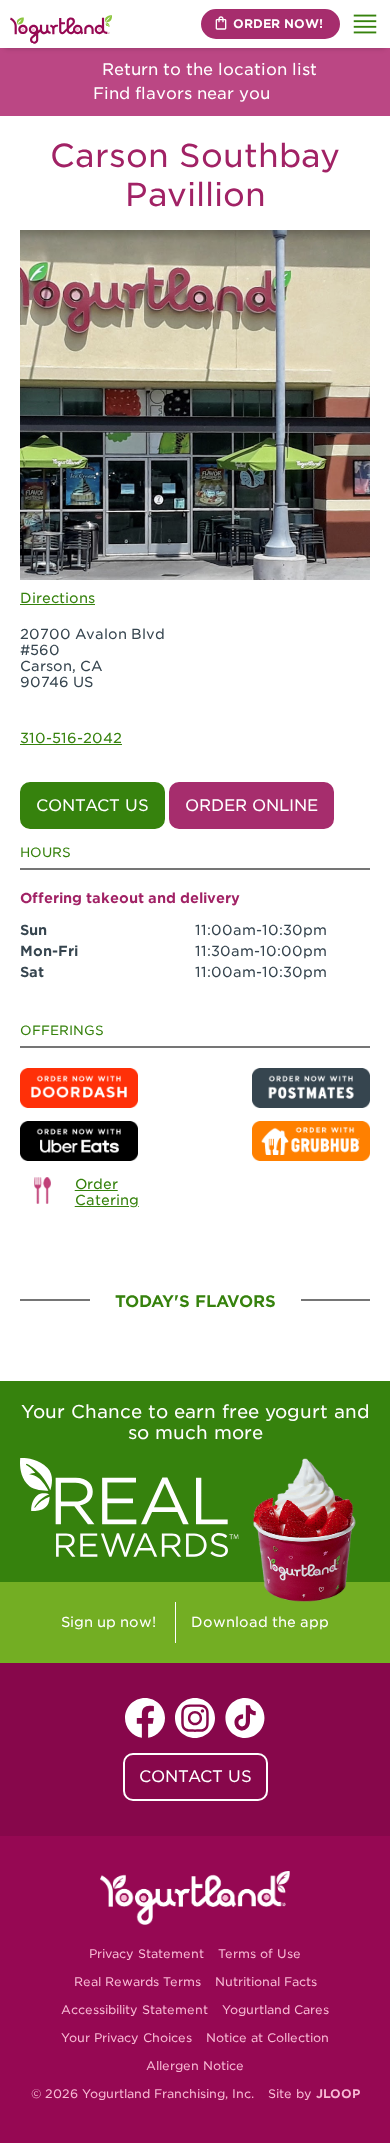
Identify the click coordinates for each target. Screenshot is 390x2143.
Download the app (260, 1622)
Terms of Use (259, 1953)
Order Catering (107, 1192)
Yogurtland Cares (275, 2009)
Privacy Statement (146, 1953)
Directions (57, 598)
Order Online (251, 805)
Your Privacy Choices (126, 2037)
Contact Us (92, 805)
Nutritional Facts (266, 1981)
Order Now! (278, 23)
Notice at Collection (267, 2037)
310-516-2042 (71, 738)
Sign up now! (108, 1622)
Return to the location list (207, 69)
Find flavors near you (184, 93)
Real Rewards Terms (137, 1981)
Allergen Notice (195, 2065)
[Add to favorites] (348, 253)
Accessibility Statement (134, 2009)
